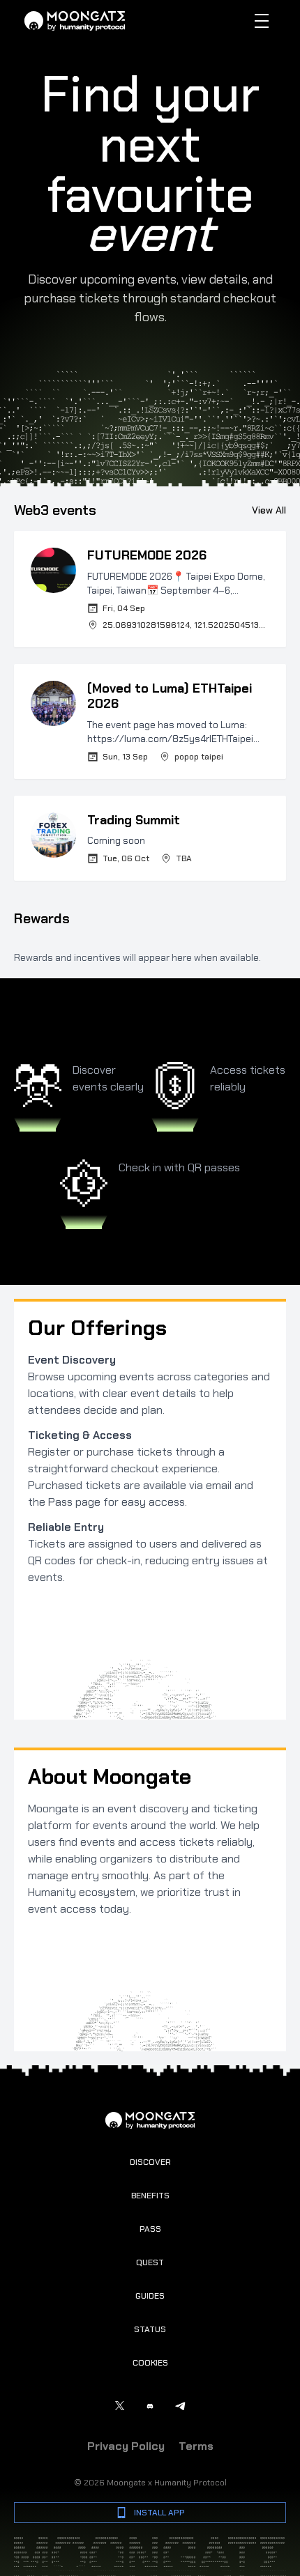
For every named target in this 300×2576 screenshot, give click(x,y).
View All (269, 510)
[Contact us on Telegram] (181, 2406)
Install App (159, 2513)
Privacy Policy (126, 2446)
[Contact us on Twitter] (119, 2406)
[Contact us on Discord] (150, 2406)
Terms (196, 2446)
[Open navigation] (262, 21)
